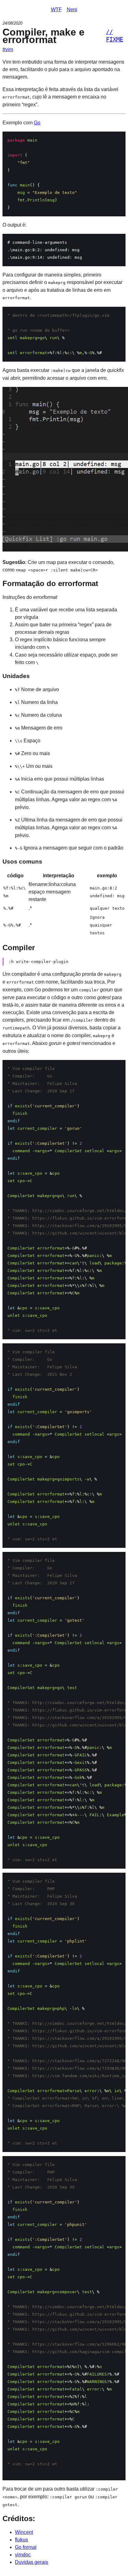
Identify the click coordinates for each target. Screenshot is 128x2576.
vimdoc (23, 2555)
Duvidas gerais (32, 2562)
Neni (72, 10)
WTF (56, 10)
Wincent (24, 2532)
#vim (8, 49)
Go (37, 123)
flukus (21, 2540)
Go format (26, 2547)
